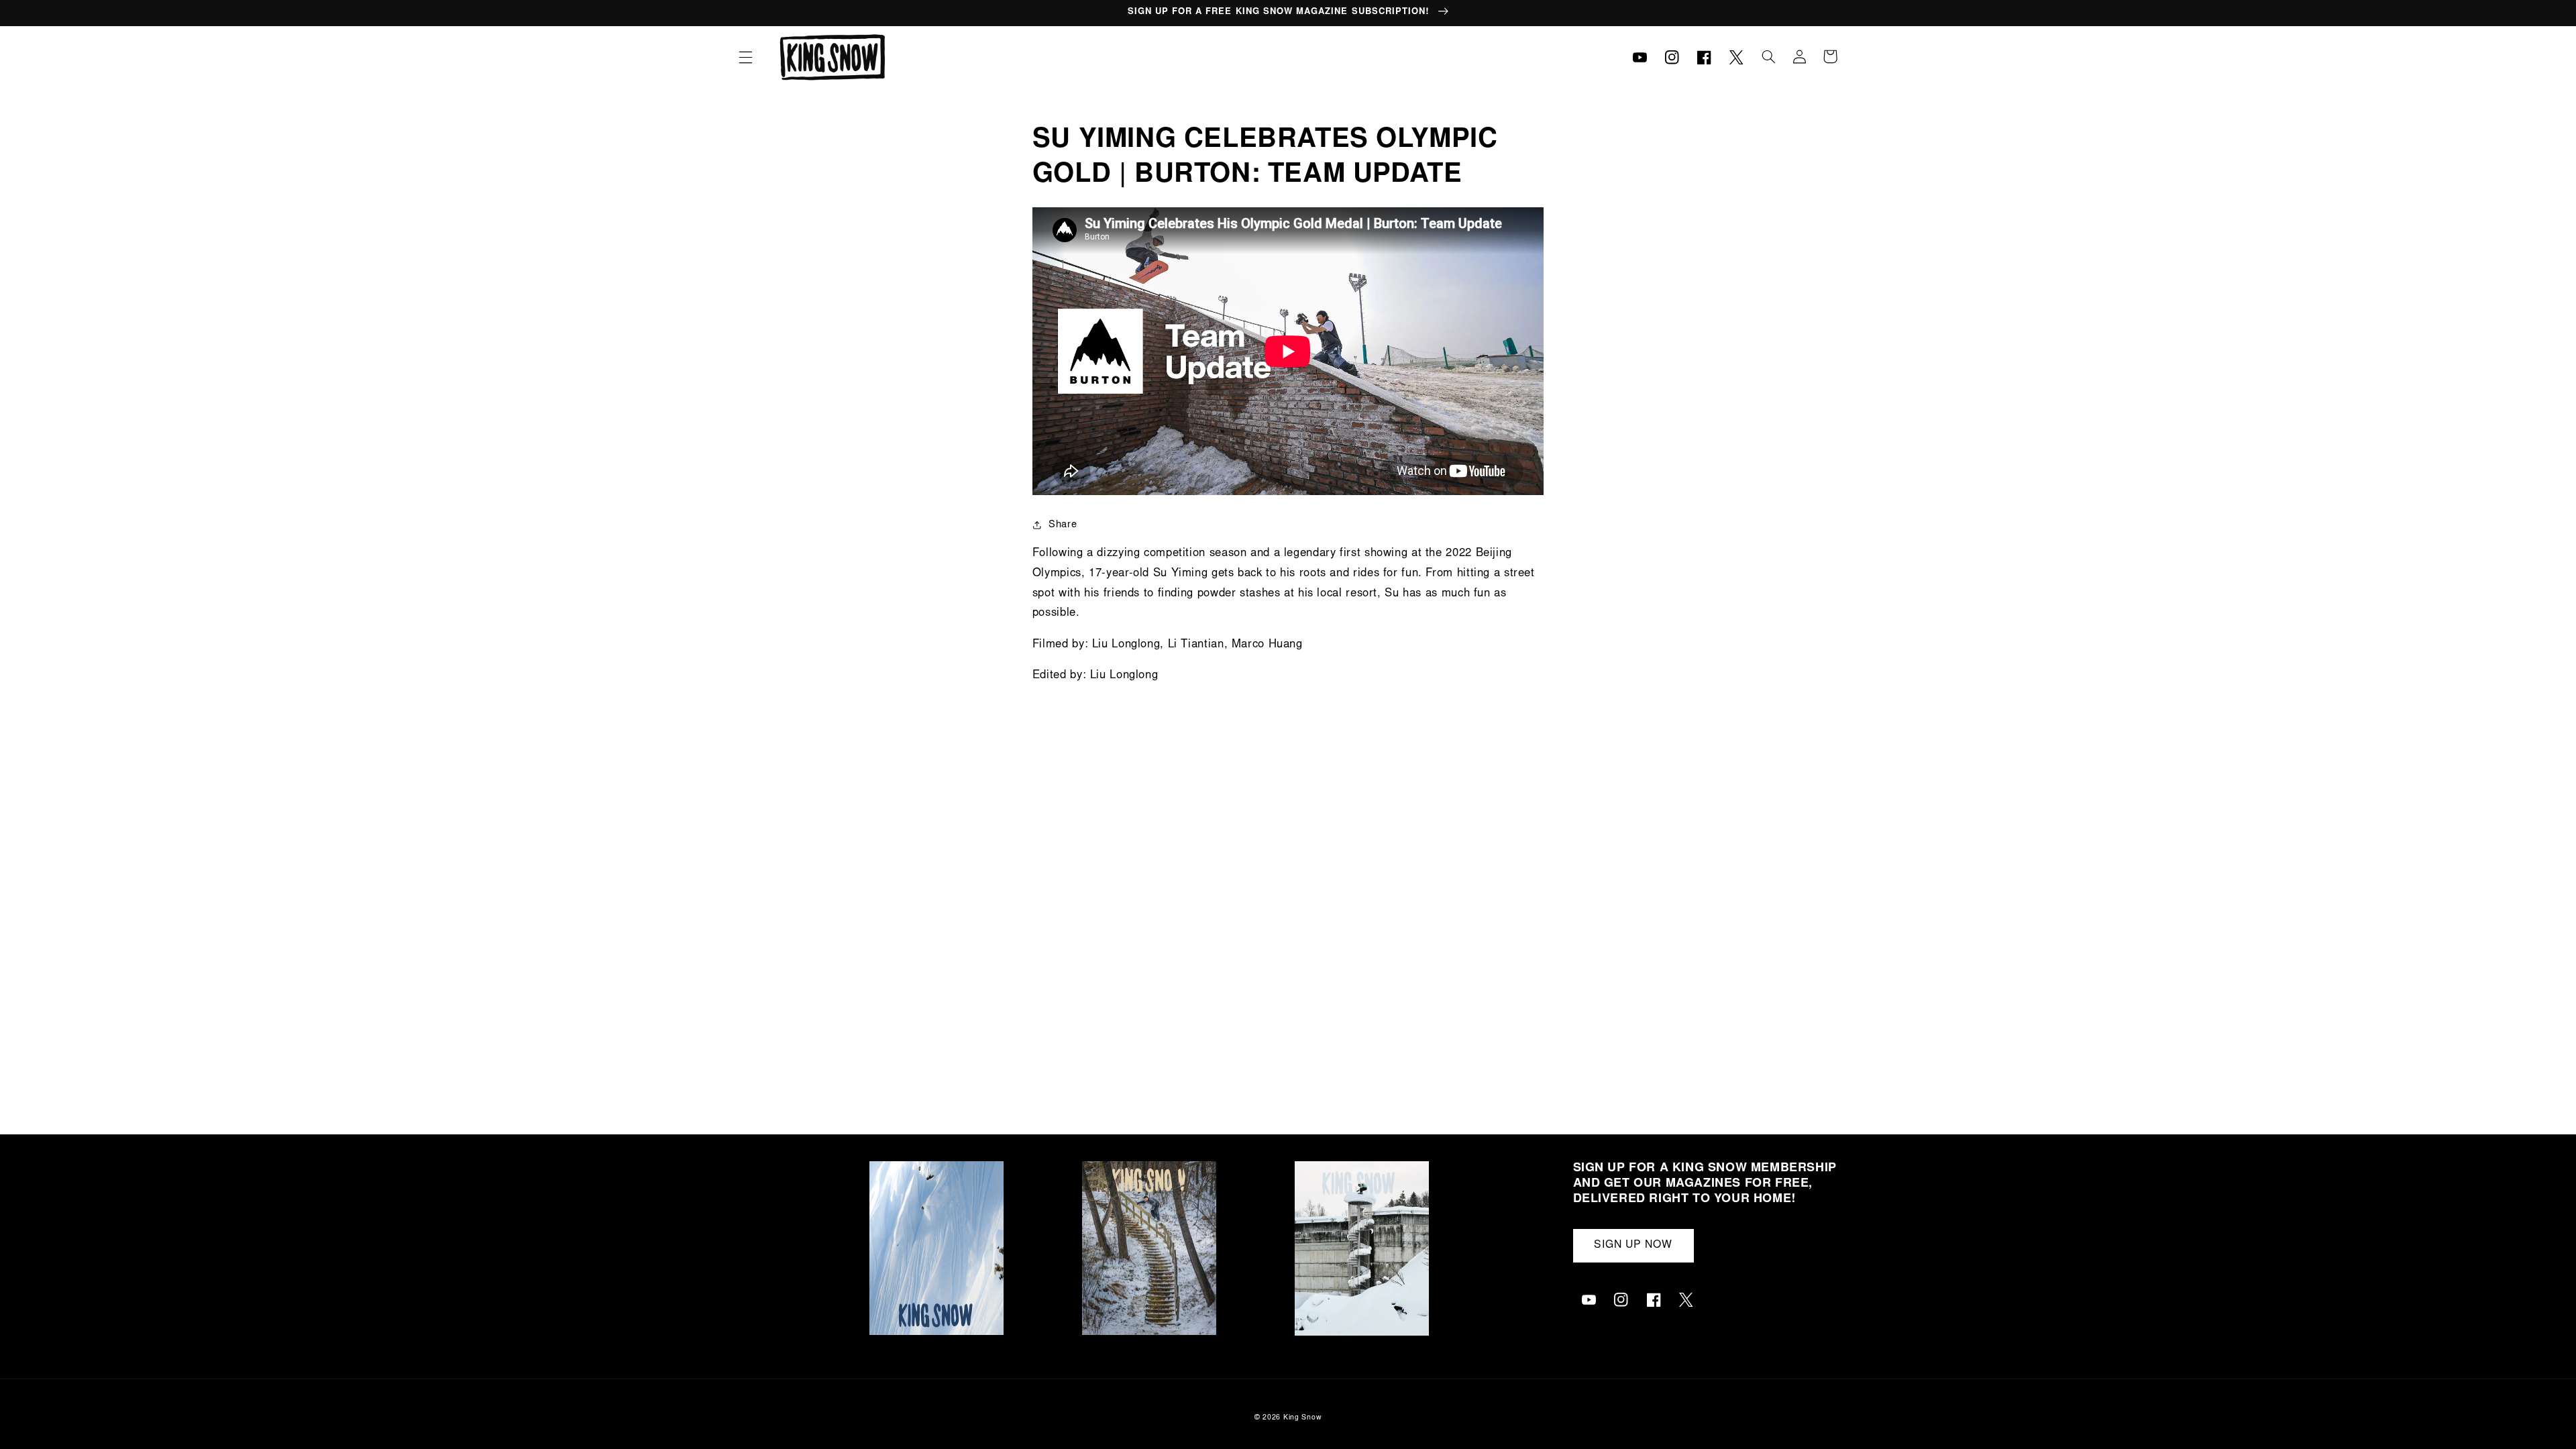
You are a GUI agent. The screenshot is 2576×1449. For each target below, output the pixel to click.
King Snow (1303, 1418)
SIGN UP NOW (1633, 1245)
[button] (745, 57)
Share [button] (1063, 525)
